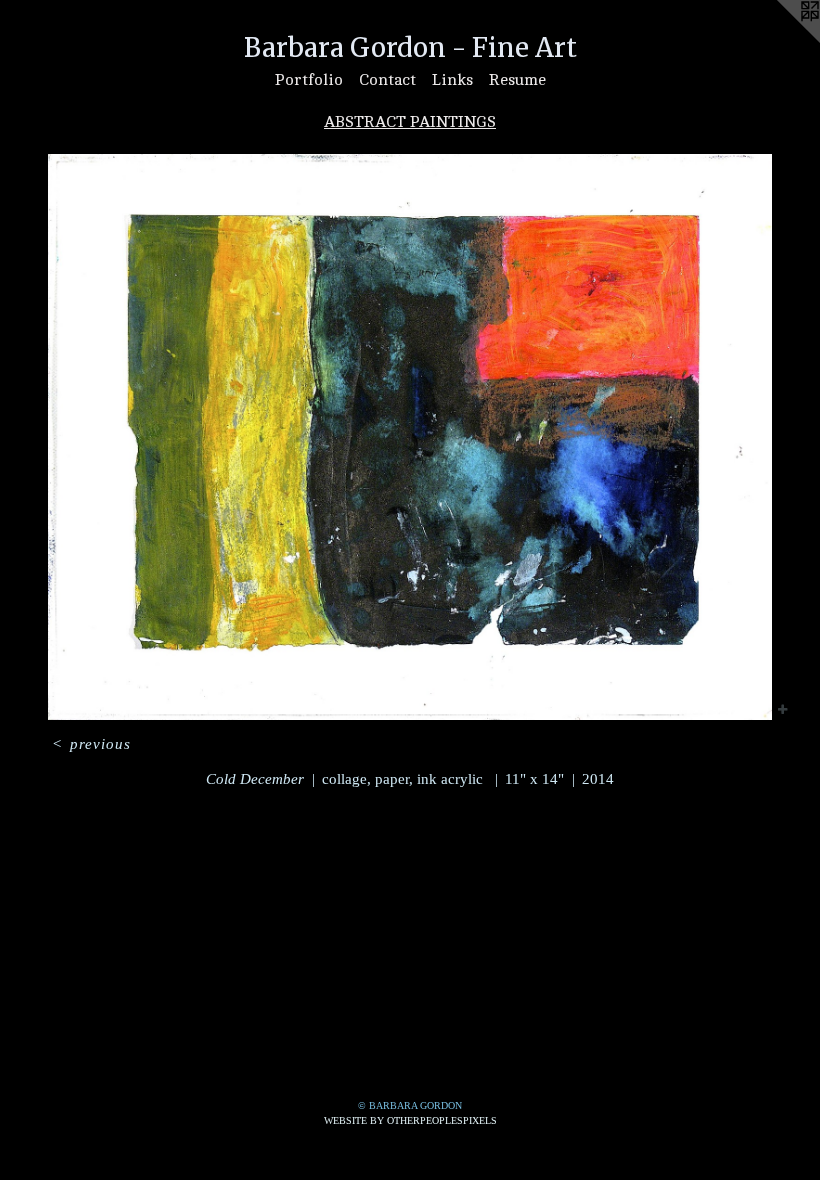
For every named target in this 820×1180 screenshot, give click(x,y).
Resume (517, 80)
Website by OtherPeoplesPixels (410, 1120)
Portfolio (309, 80)
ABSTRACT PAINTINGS (410, 122)
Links (452, 80)
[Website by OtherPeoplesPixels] (780, 40)
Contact (387, 80)
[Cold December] (410, 437)
